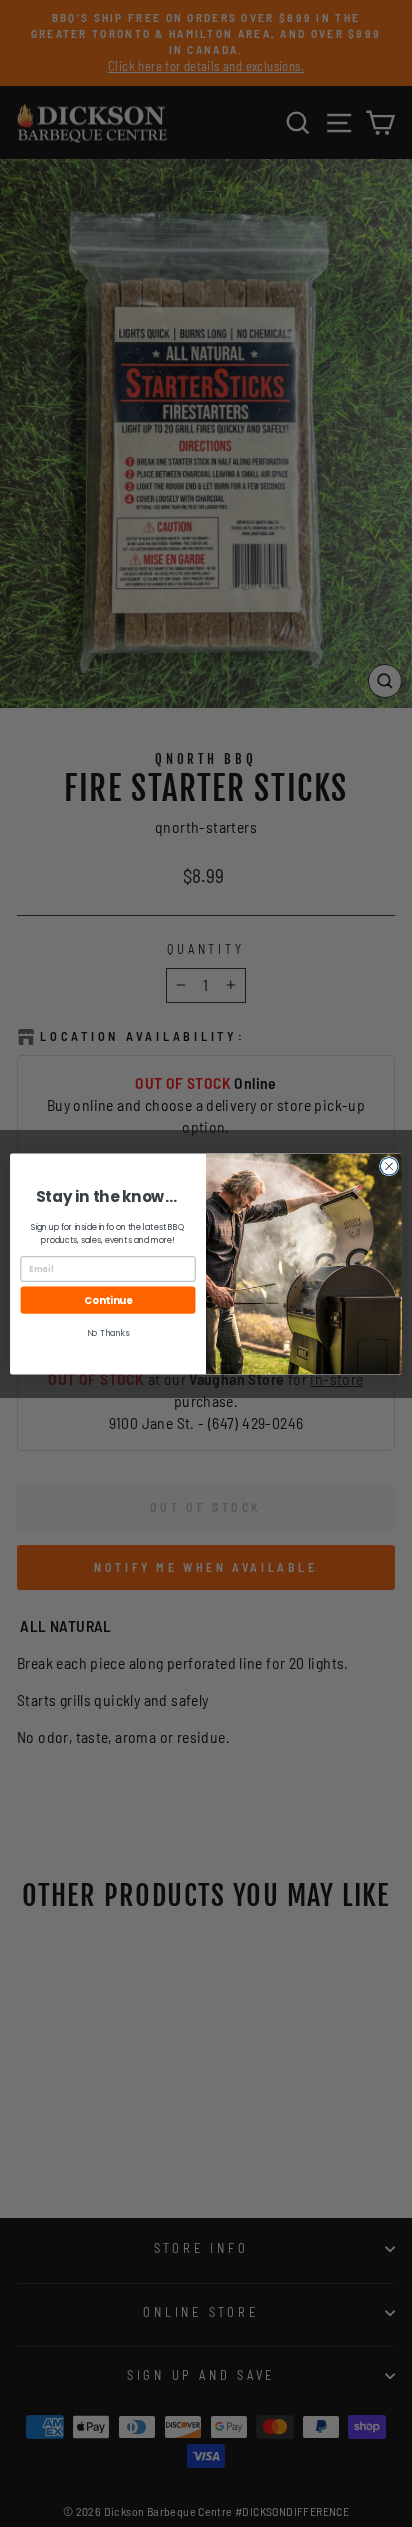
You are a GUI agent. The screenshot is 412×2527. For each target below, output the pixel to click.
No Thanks (108, 1333)
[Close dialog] (389, 1166)
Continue (108, 1300)
